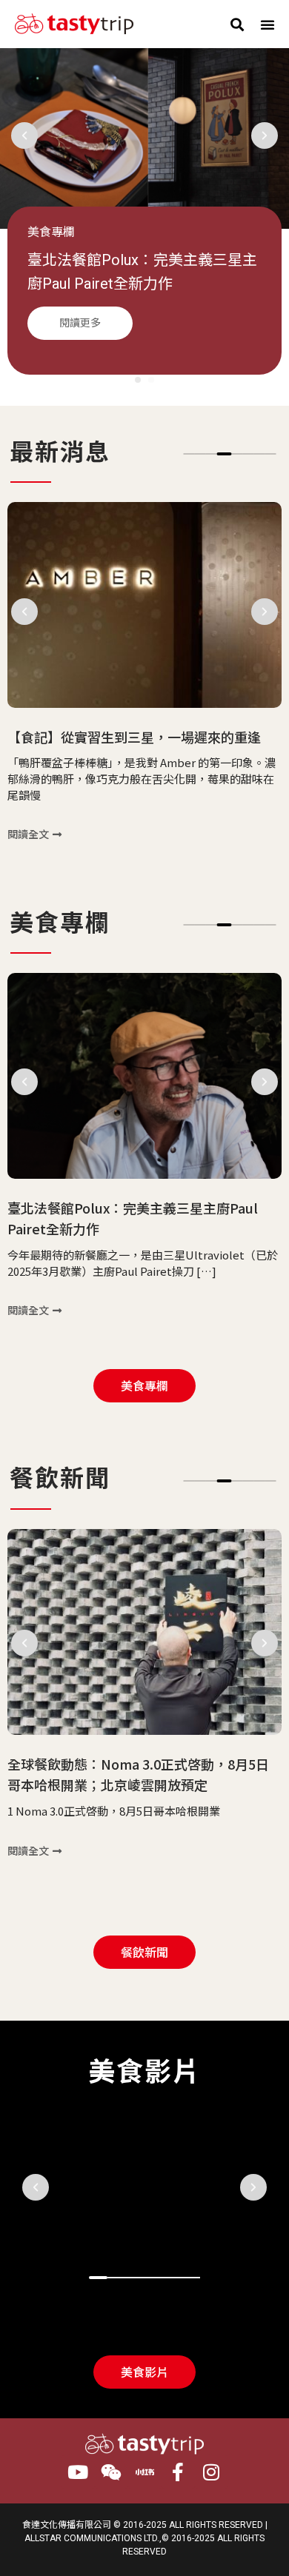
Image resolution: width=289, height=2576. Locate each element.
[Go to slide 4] (225, 454)
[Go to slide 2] (151, 380)
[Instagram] (212, 2472)
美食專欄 (51, 232)
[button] (237, 24)
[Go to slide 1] (98, 2278)
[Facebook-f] (178, 2472)
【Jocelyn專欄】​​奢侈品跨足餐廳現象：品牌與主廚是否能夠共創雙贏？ (142, 284)
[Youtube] (78, 2472)
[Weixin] (112, 2472)
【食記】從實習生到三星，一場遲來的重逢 (134, 737)
